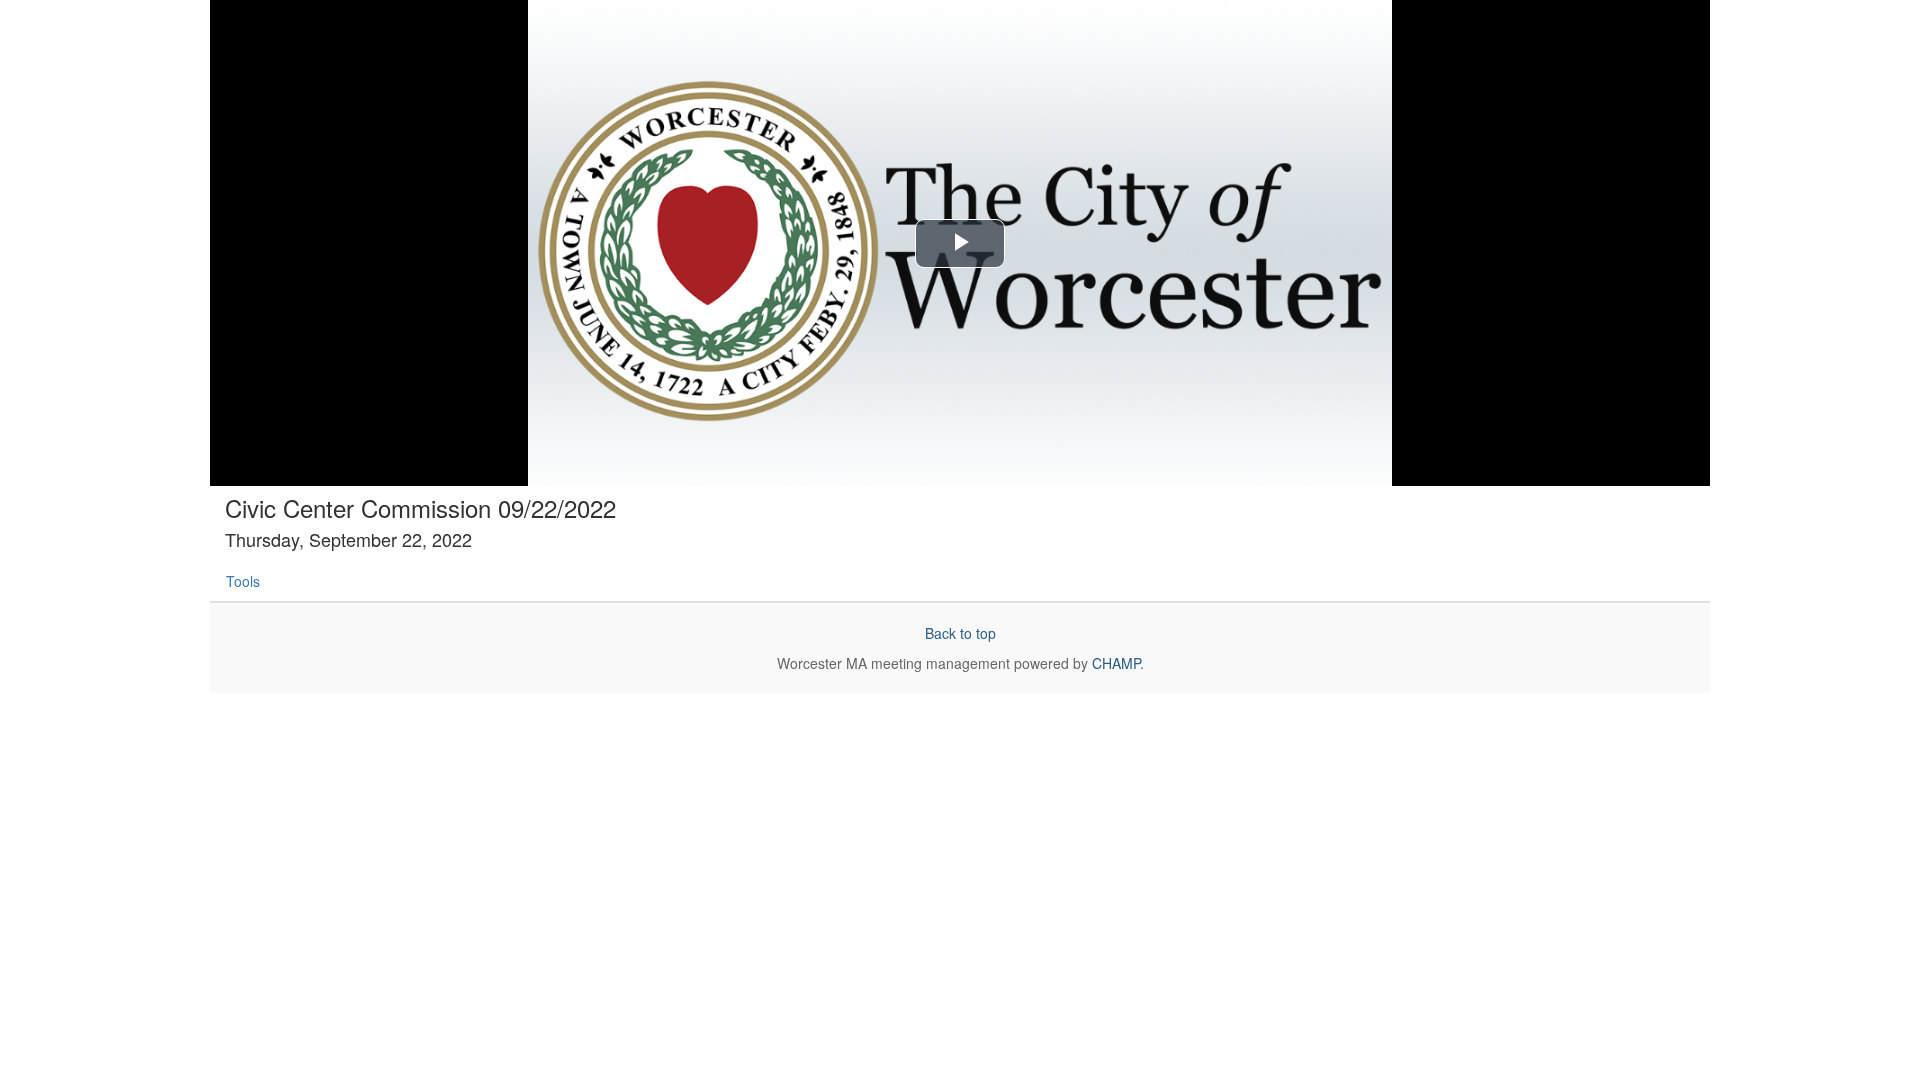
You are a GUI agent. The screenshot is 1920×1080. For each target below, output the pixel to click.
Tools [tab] (243, 581)
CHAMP (1116, 663)
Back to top (960, 633)
